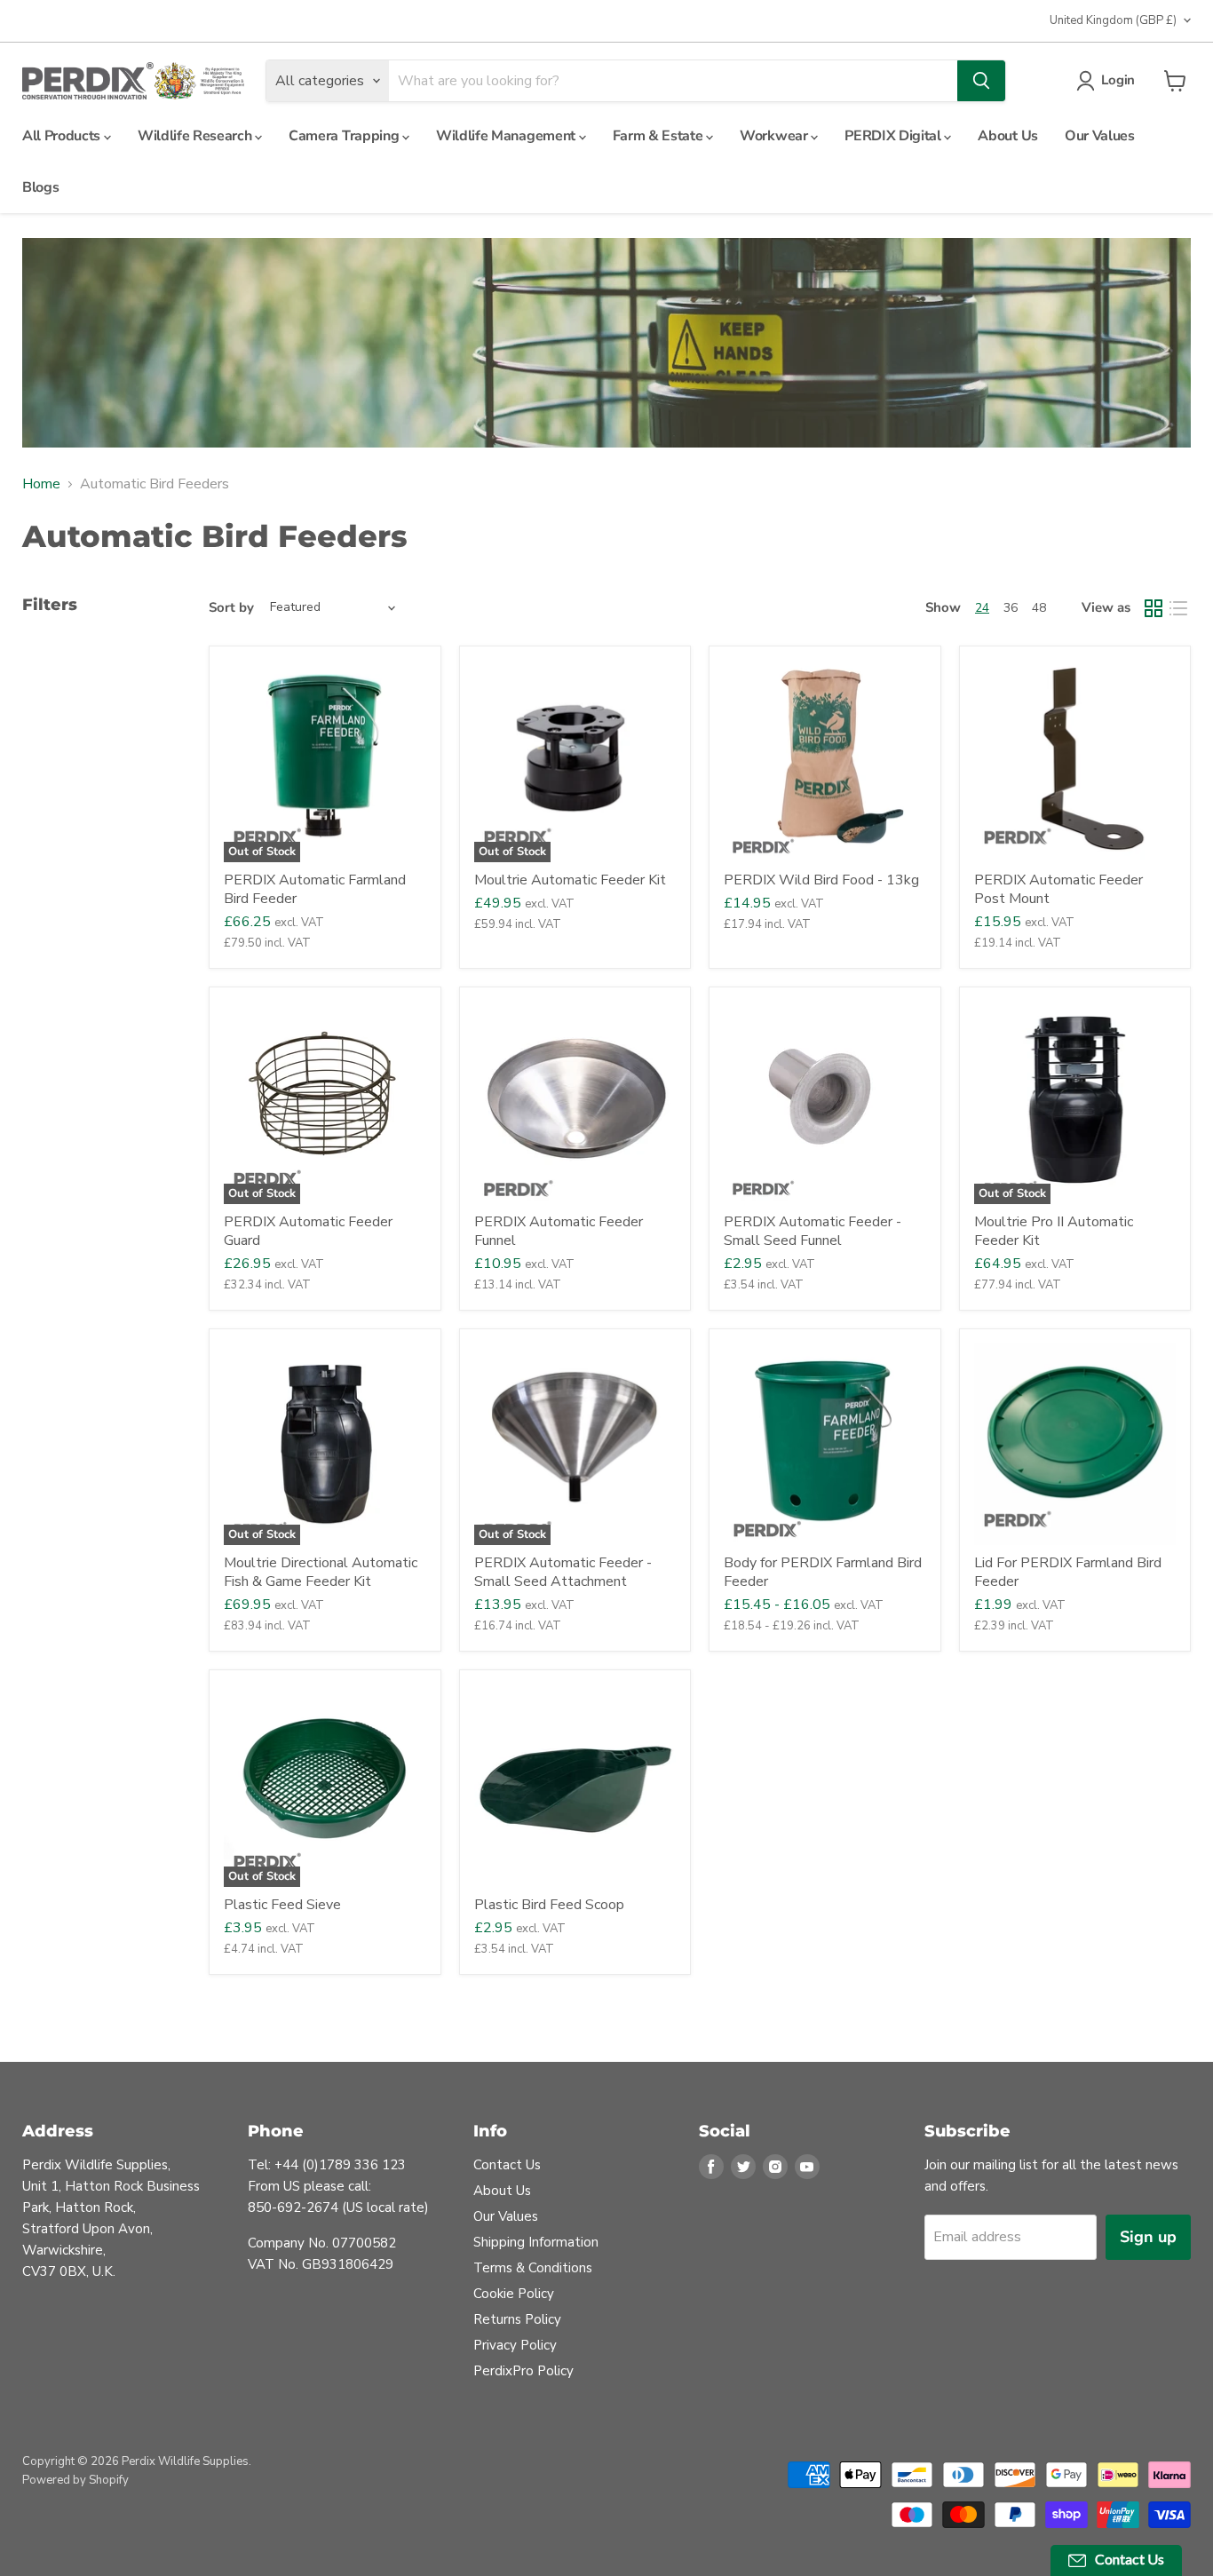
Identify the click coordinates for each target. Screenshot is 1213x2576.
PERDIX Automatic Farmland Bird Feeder (315, 889)
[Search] (981, 81)
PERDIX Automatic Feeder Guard (308, 1231)
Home (41, 484)
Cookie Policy (514, 2294)
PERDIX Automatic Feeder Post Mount (1058, 889)
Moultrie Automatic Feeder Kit (570, 880)
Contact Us (507, 2165)
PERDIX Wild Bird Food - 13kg (821, 880)
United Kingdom (1113, 20)
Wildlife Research (196, 136)
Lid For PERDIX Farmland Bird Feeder (1068, 1572)
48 (1039, 608)
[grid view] (1154, 608)
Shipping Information (536, 2242)
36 (1011, 608)
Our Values (1100, 136)
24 (982, 608)
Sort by (231, 608)
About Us (1007, 136)
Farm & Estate (660, 136)
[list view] (1178, 608)
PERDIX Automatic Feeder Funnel (559, 1231)
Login (1118, 80)
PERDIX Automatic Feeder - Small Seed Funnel (813, 1231)
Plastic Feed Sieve (282, 1905)
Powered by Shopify (75, 2480)
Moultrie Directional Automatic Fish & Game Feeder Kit (321, 1572)
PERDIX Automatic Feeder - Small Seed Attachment (563, 1572)
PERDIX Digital (894, 136)
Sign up (1148, 2237)
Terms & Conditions (533, 2268)
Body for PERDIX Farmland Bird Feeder (823, 1572)
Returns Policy (517, 2319)
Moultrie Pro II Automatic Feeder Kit (1054, 1231)
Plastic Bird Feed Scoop (549, 1905)
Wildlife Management (507, 136)
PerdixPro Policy (523, 2371)
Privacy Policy (515, 2345)
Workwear (775, 136)
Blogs (40, 187)
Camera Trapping (345, 136)
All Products (63, 136)
